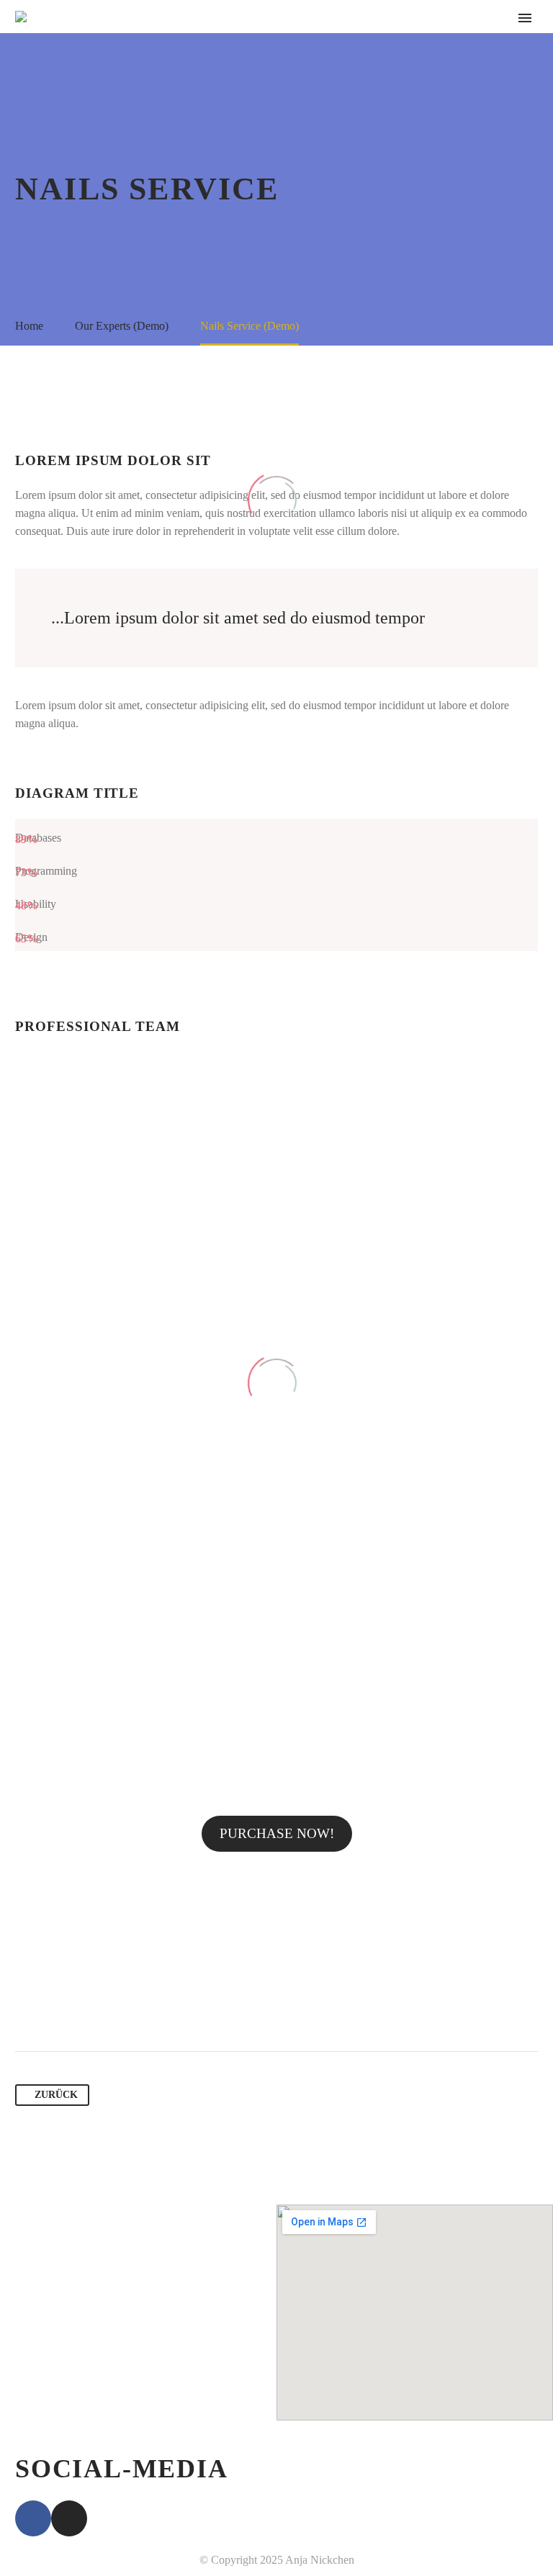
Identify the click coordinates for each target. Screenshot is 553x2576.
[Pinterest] (82, 2006)
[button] (277, 1834)
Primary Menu (525, 18)
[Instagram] (69, 2518)
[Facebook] (27, 2006)
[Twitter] (55, 2006)
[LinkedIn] (137, 2006)
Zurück (56, 2095)
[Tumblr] (109, 2006)
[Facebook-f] (33, 2518)
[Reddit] (164, 2006)
